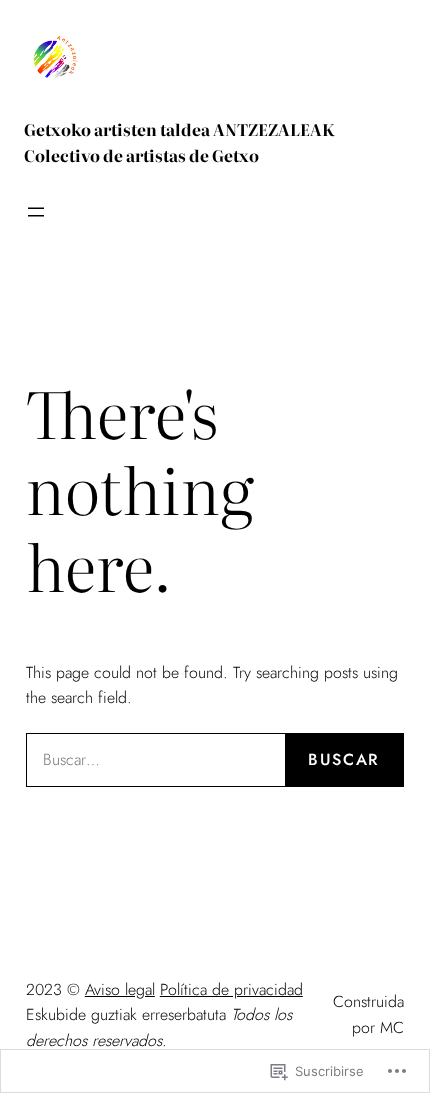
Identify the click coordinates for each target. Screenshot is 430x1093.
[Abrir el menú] (36, 212)
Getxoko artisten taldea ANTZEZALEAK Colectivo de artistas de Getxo (179, 142)
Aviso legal (120, 989)
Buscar (344, 759)
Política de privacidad (231, 989)
